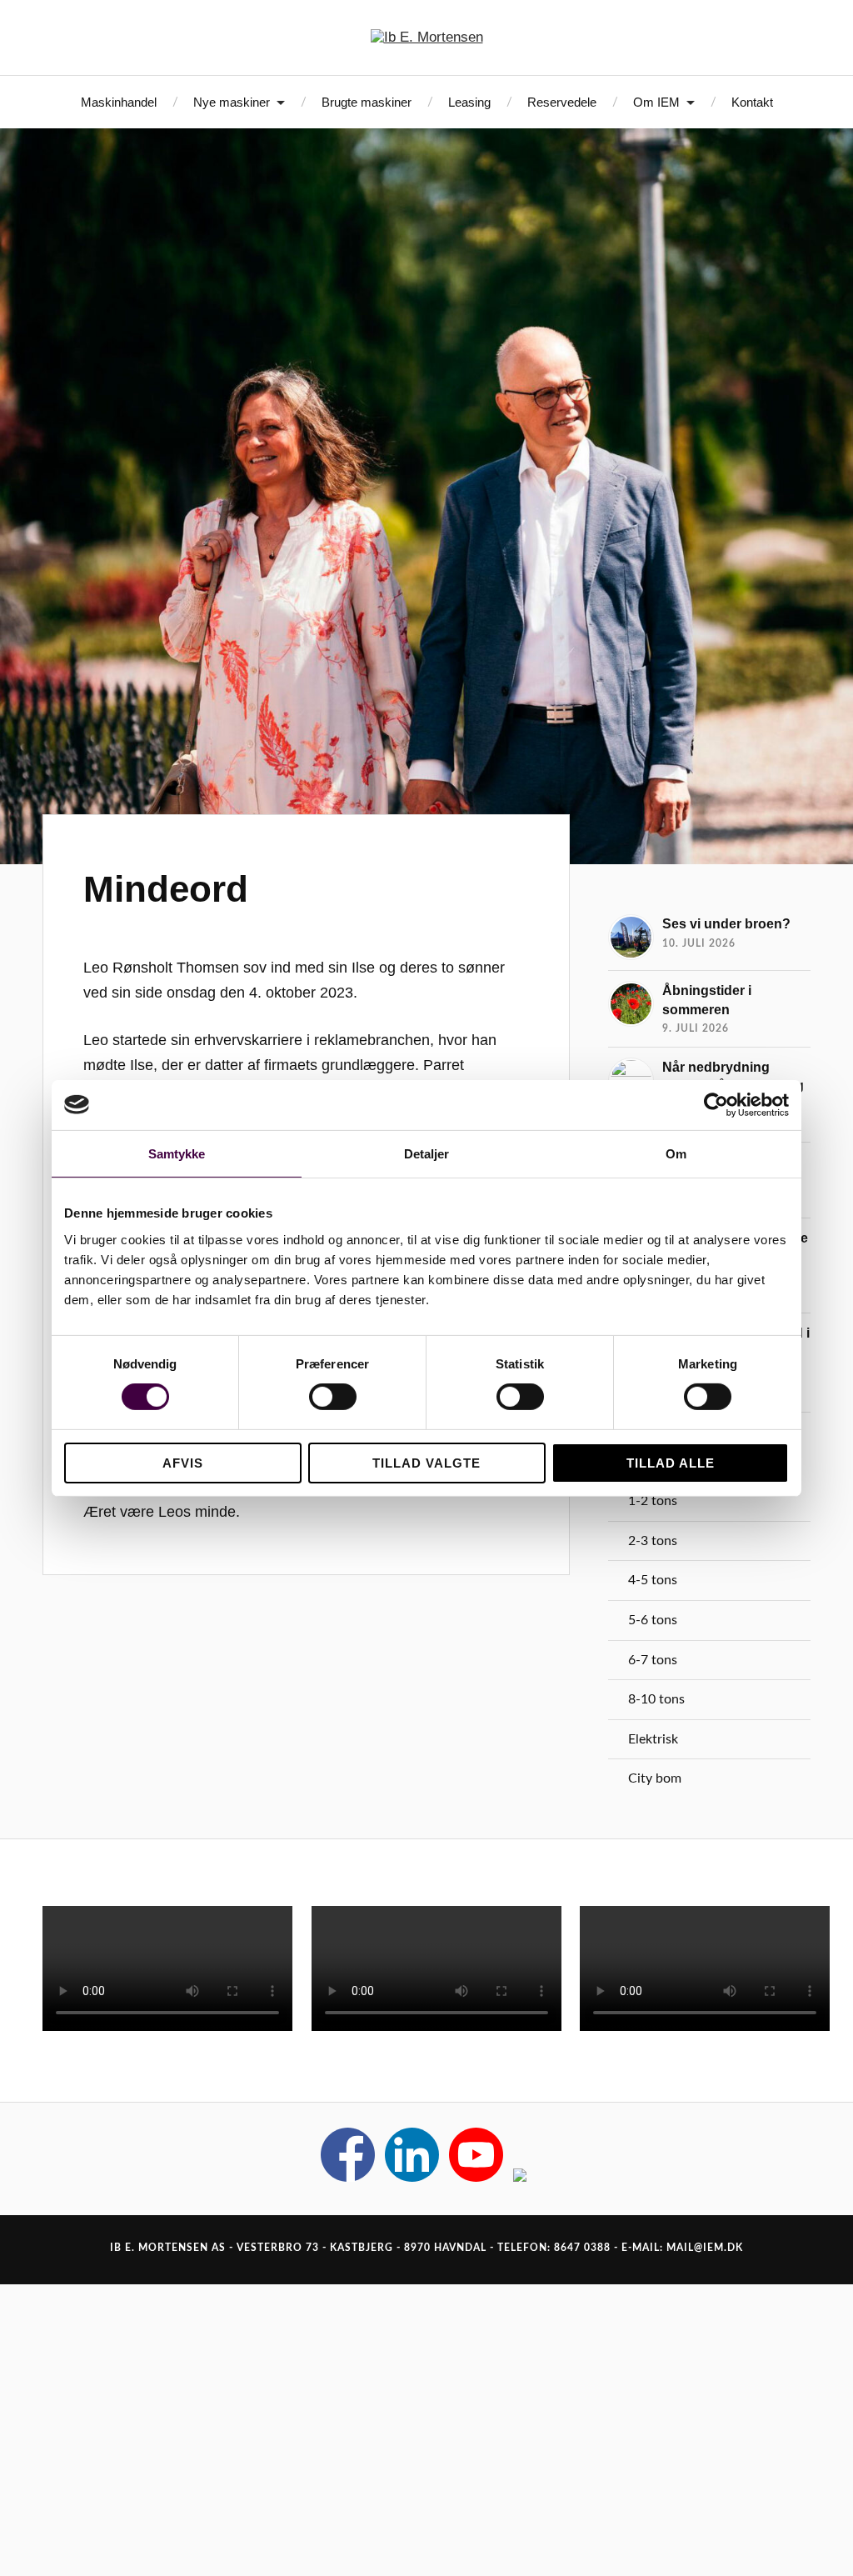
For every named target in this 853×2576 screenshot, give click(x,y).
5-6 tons (653, 1620)
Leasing (469, 102)
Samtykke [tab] (177, 1153)
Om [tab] (676, 1153)
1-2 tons (653, 1501)
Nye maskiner (232, 102)
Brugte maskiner (367, 102)
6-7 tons (653, 1660)
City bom (655, 1778)
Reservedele (562, 102)
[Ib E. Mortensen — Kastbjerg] (427, 38)
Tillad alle (671, 1463)
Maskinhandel (119, 102)
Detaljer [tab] (427, 1153)
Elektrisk (653, 1739)
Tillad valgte (426, 1463)
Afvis (183, 1463)
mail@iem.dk (705, 2248)
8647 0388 (582, 2248)
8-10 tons (656, 1699)
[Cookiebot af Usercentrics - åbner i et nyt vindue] (716, 1104)
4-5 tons (653, 1580)
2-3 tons (653, 1541)
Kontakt (752, 102)
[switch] (333, 1397)
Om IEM (656, 102)
